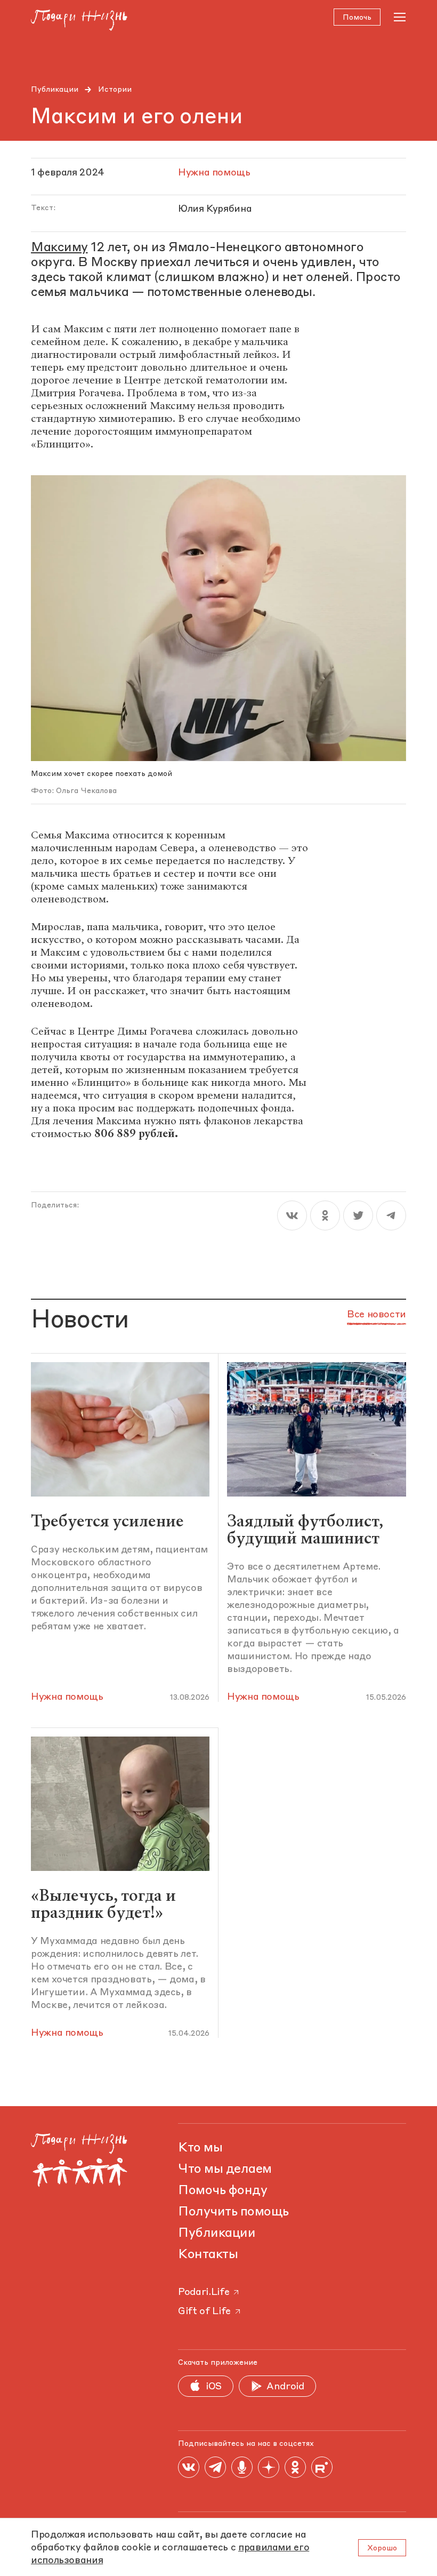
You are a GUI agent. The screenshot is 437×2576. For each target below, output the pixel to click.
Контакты (208, 2255)
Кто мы (200, 2148)
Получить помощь (233, 2212)
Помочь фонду (222, 2191)
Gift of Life (204, 2311)
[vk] (292, 1215)
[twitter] (358, 1215)
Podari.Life (204, 2292)
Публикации (55, 90)
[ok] (325, 1215)
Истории (115, 90)
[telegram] (391, 1215)
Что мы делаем (225, 2170)
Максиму (59, 248)
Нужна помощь (67, 1697)
